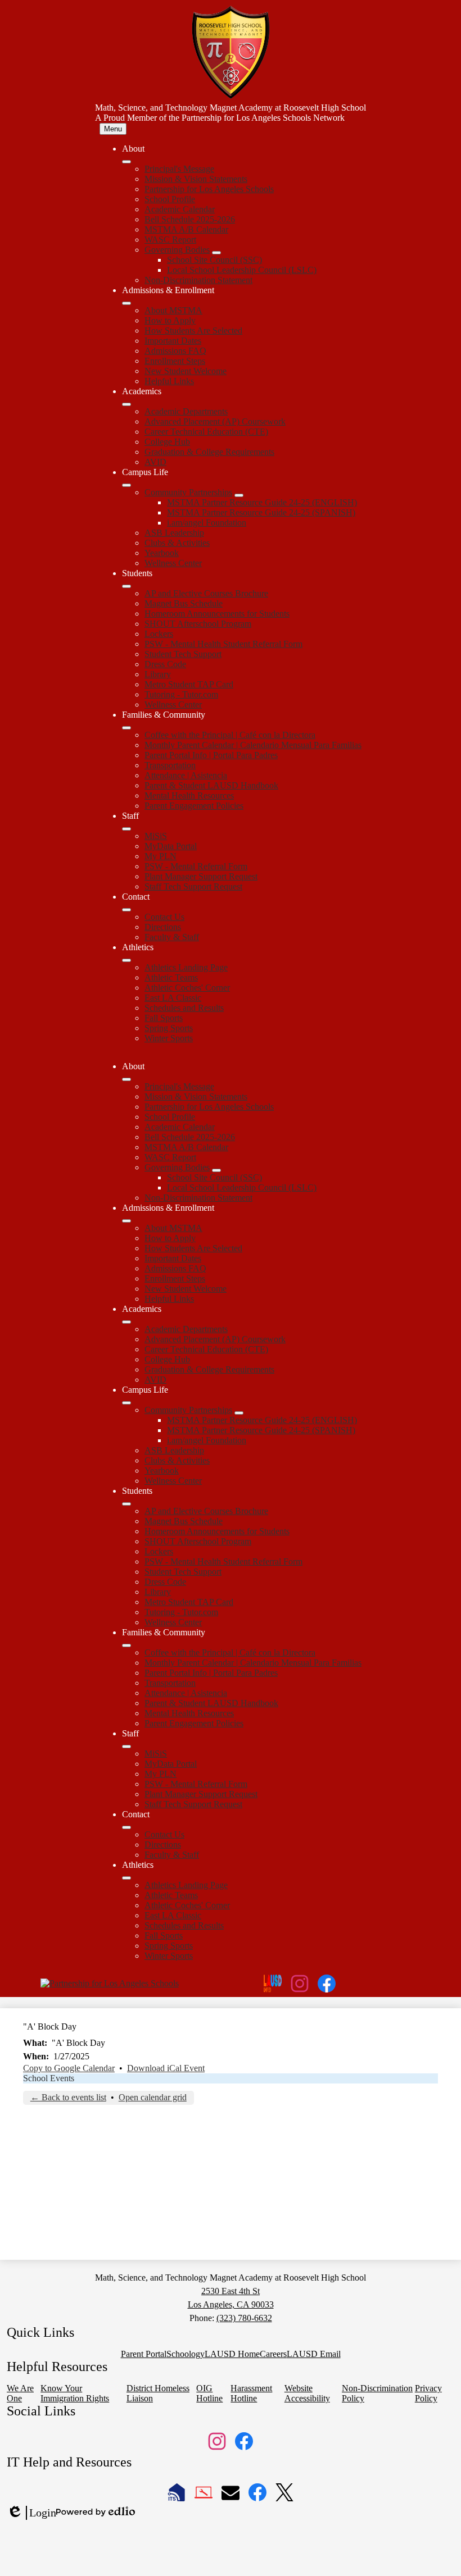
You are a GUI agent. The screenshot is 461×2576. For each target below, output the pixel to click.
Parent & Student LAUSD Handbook (211, 785)
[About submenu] (126, 162)
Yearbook (162, 553)
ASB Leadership (174, 533)
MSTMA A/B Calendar (186, 229)
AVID (155, 462)
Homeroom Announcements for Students (217, 614)
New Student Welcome (186, 371)
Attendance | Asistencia (186, 775)
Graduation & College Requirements (209, 452)
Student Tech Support (183, 654)
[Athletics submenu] (126, 960)
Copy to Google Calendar (69, 2068)
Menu (113, 129)
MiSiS (156, 836)
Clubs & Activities (177, 543)
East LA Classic (173, 998)
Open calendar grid (153, 2097)
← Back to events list (68, 2097)
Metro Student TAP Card (189, 684)
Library (158, 674)
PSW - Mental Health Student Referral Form (223, 644)
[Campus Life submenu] (126, 485)
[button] (126, 1079)
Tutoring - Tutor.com (181, 694)
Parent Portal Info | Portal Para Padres (211, 755)
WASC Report (170, 240)
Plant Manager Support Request (201, 876)
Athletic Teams (171, 977)
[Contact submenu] (126, 910)
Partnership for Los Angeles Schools (209, 189)
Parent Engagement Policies (194, 806)
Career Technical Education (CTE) (206, 432)
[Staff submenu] (126, 829)
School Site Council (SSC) (214, 260)
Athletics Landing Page (186, 967)
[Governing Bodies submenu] (216, 253)
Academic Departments (186, 411)
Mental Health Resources (189, 795)
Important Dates (173, 341)
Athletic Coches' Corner (187, 988)
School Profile (170, 199)
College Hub (167, 442)
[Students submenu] (126, 586)
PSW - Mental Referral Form (196, 866)
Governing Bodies (177, 250)
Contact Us (164, 917)
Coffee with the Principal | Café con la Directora (230, 735)
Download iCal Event (166, 2068)
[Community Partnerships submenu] (239, 495)
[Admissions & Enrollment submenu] (126, 303)
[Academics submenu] (126, 404)
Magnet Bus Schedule (184, 603)
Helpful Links (169, 381)
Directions (163, 927)
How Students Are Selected (193, 330)
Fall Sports (164, 1018)
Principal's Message (179, 169)
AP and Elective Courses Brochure (206, 593)
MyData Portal (171, 846)
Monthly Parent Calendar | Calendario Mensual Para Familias (253, 745)
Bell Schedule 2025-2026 (190, 219)
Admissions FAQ (175, 351)
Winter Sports (169, 1038)
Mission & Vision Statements (196, 179)
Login (31, 2513)
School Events (49, 2078)
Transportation (170, 765)
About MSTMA (173, 310)
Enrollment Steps (175, 361)
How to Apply (170, 320)
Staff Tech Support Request (193, 886)
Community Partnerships (188, 492)
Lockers (159, 634)
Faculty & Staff (172, 937)
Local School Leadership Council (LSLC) (242, 270)
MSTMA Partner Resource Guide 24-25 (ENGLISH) (262, 502)
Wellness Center (173, 563)
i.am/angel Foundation (207, 523)
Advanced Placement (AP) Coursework (215, 421)
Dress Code (165, 664)
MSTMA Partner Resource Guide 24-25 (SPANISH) (261, 512)
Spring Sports (169, 1028)
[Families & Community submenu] (126, 728)
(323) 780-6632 (244, 2318)
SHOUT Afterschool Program (198, 624)
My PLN (161, 856)
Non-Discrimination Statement (198, 280)
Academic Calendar (180, 209)
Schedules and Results (184, 1008)
